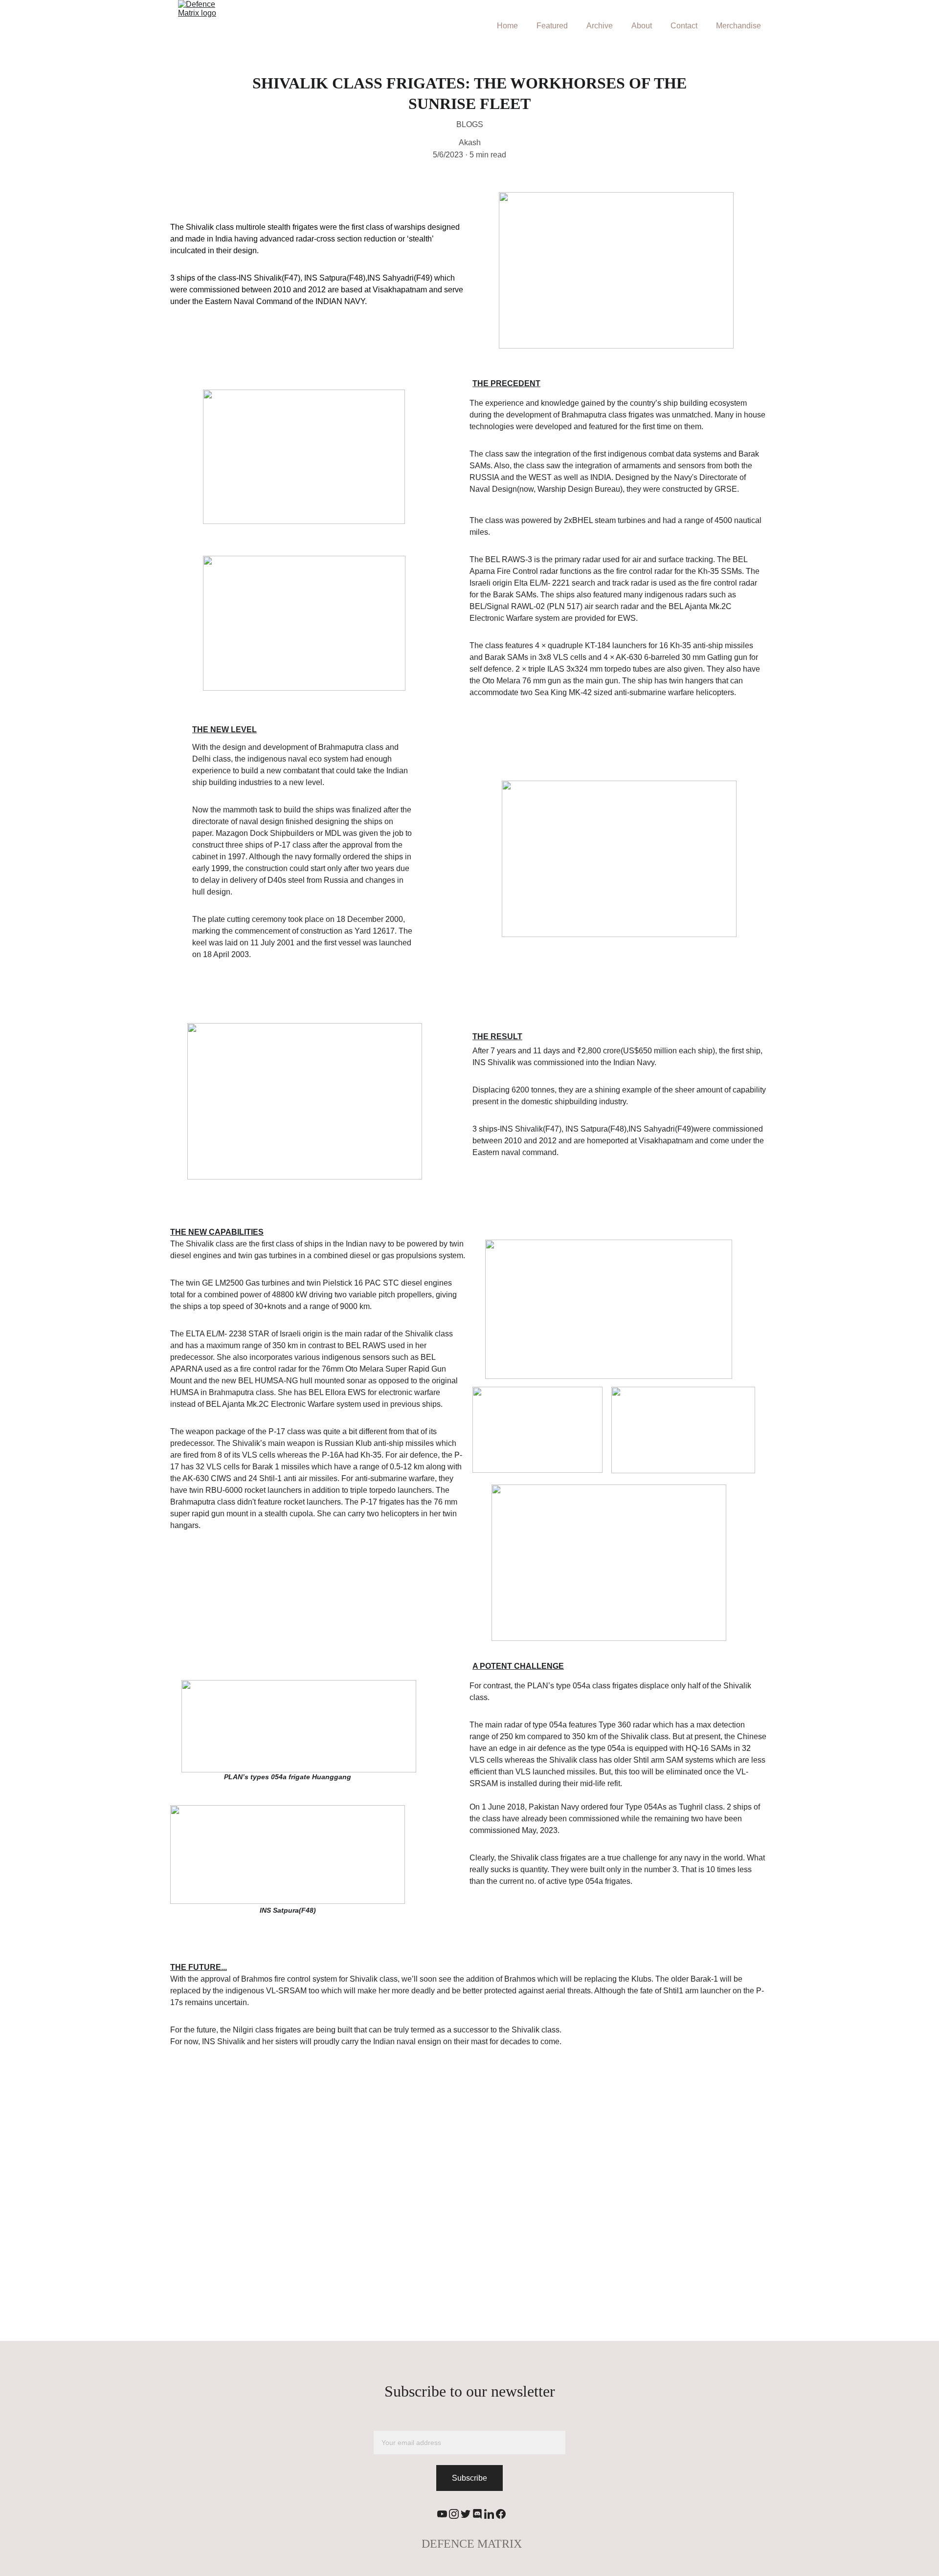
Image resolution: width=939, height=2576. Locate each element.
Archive (600, 26)
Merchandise (738, 26)
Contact (684, 26)
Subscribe (469, 2478)
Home (507, 26)
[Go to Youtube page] (442, 2514)
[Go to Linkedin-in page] (489, 2514)
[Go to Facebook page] (501, 2514)
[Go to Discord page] (477, 2514)
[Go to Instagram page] (454, 2514)
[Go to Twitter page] (466, 2514)
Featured (552, 26)
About (642, 26)
